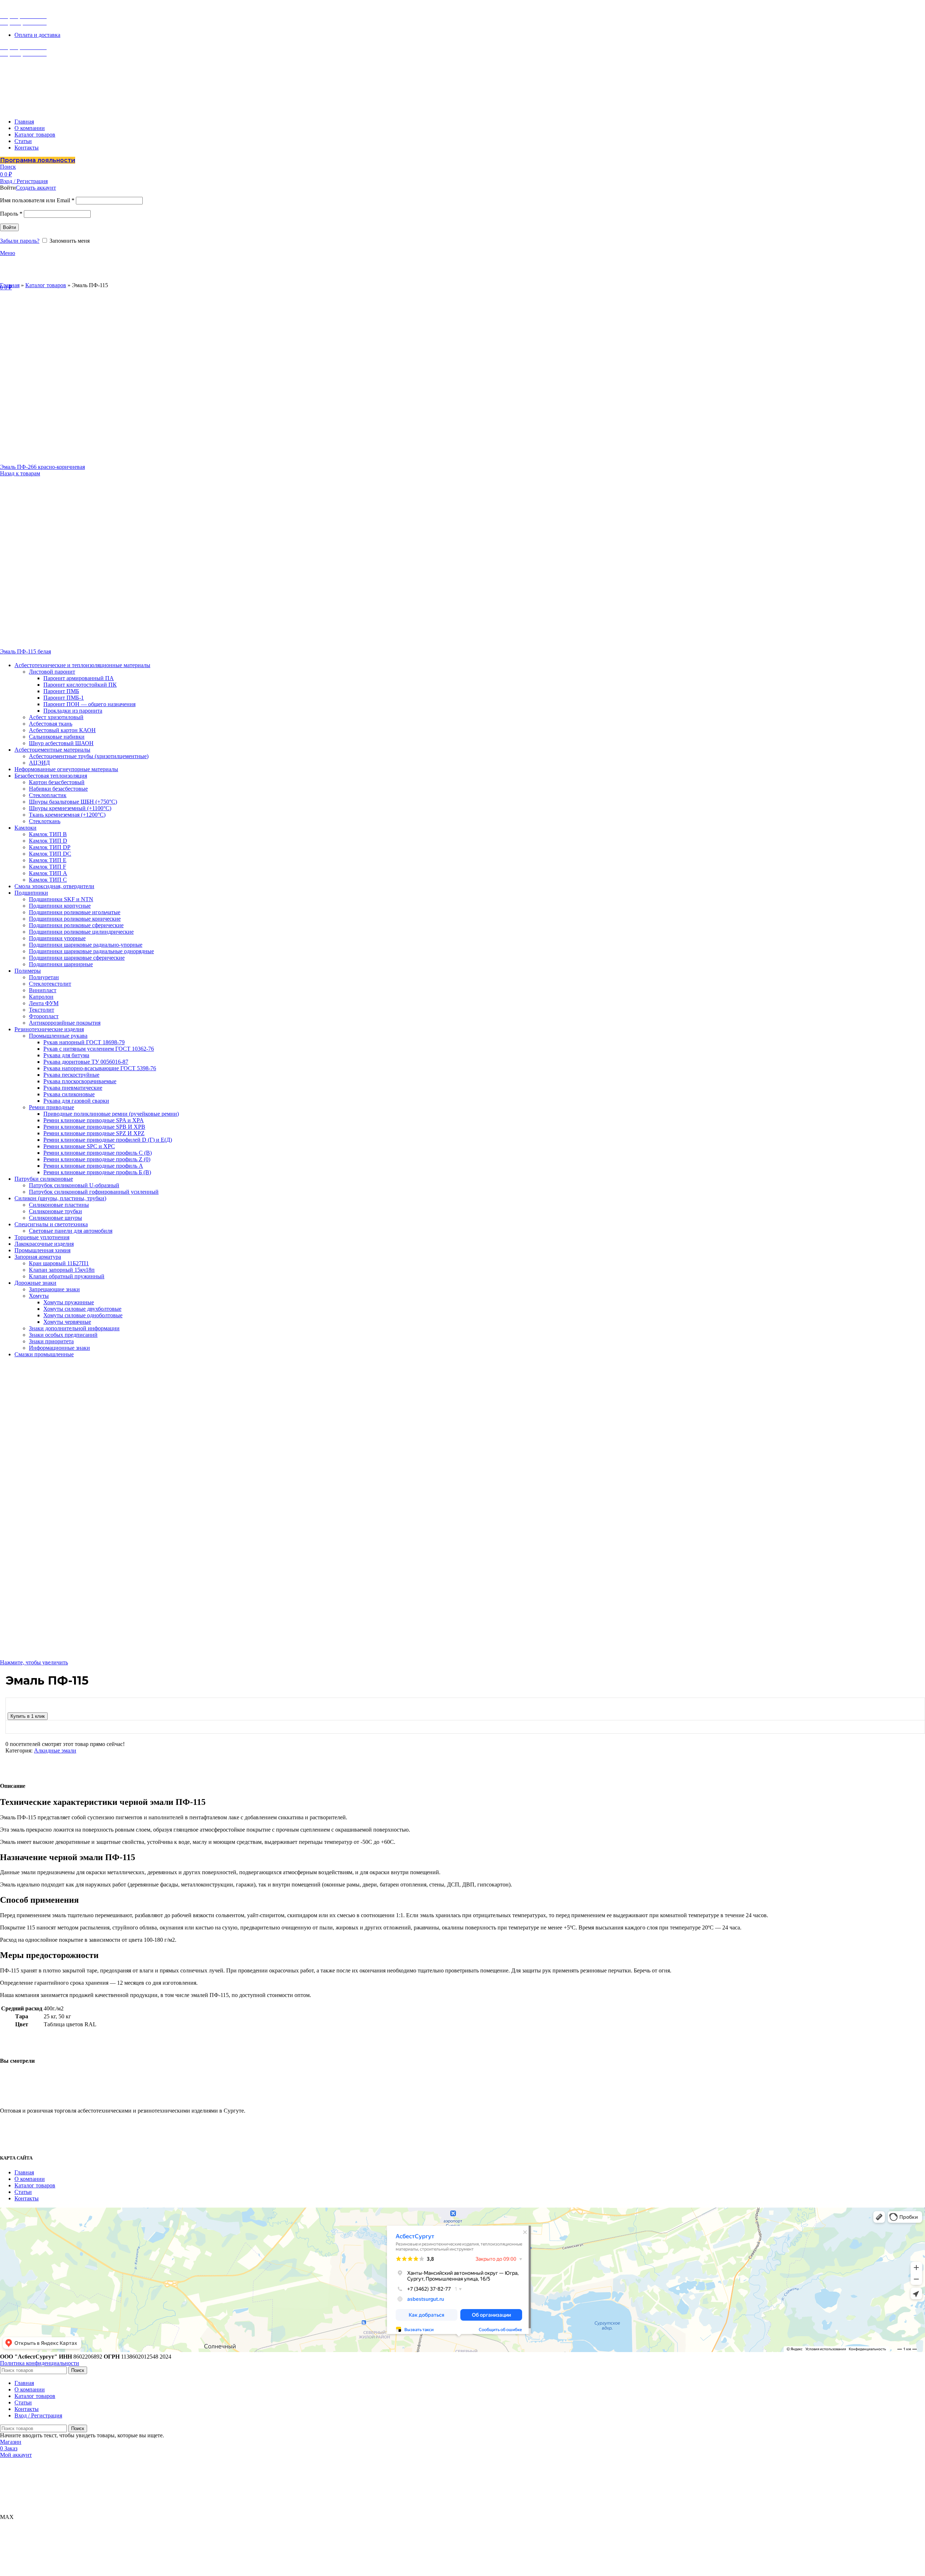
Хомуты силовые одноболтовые (83, 1315)
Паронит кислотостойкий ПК (80, 685)
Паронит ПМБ (61, 691)
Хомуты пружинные (69, 1302)
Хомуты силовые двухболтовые (82, 1309)
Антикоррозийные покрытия (65, 1023)
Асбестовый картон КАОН (62, 730)
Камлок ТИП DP (50, 847)
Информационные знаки (59, 1348)
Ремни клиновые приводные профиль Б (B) (97, 1172)
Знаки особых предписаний (63, 1335)
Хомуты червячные (67, 1322)
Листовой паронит (52, 672)
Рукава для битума (66, 1055)
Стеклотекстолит (50, 984)
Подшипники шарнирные (61, 964)
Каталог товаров (46, 285)
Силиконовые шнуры (55, 1218)
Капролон (41, 997)
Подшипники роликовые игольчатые (75, 912)
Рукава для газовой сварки (76, 1101)
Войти (9, 227)
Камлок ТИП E (48, 860)
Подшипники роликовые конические (75, 919)
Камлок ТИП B (48, 834)
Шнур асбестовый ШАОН (61, 743)
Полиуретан (44, 977)
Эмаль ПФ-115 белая (25, 651)
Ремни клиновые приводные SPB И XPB (94, 1127)
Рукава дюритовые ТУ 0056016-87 (86, 1062)
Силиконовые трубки (55, 1211)
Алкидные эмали (55, 1751)
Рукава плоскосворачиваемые (80, 1081)
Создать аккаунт (36, 188)
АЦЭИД (39, 763)
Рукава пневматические (73, 1088)
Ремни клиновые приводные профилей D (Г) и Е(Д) (108, 1140)
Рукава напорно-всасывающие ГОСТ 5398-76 (100, 1068)
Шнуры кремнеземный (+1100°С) (70, 808)
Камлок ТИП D (48, 841)
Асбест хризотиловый (56, 717)
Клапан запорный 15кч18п (62, 1270)
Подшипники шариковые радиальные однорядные (91, 951)
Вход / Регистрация (38, 2415)
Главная (10, 285)
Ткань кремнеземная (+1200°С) (67, 815)
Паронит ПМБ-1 (64, 698)
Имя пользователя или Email (37, 200)
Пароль (11, 214)
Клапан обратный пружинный (67, 1276)
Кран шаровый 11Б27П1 (59, 1263)
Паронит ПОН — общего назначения (89, 704)
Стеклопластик (48, 795)
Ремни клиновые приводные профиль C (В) (98, 1153)
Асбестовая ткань (51, 724)
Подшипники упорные (57, 938)
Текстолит (42, 1010)
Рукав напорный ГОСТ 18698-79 (84, 1042)
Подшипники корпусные (60, 906)
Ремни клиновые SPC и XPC (79, 1146)
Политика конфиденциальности (40, 2363)
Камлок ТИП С (48, 880)
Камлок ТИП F (48, 867)
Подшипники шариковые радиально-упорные (86, 945)
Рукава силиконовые (69, 1094)
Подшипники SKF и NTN (61, 899)
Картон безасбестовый (57, 782)
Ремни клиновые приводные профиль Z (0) (97, 1159)
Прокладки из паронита (73, 711)
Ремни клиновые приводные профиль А (93, 1166)
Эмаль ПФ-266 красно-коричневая (42, 467)
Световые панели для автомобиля (71, 1231)
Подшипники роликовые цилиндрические (81, 932)
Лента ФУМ (44, 1003)
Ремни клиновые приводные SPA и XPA (94, 1120)
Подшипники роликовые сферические (76, 925)
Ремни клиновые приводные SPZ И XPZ (94, 1133)
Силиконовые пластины (59, 1205)
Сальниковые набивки (57, 737)
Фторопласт (44, 1016)
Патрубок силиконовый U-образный (74, 1185)
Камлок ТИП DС (50, 854)
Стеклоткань (45, 821)
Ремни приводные (51, 1107)
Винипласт (43, 990)
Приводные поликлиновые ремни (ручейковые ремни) (111, 1114)
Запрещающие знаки (54, 1289)
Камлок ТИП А (48, 873)
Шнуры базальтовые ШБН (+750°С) (73, 802)
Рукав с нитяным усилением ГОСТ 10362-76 (99, 1049)
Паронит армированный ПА (79, 678)
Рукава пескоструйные (71, 1075)
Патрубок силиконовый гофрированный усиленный (94, 1192)
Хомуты (39, 1296)
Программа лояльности (38, 160)
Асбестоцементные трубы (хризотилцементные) (89, 756)
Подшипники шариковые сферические (77, 958)
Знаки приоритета (51, 1341)
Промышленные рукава (58, 1036)
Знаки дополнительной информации (74, 1328)
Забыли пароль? (20, 241)
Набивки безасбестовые (58, 789)
